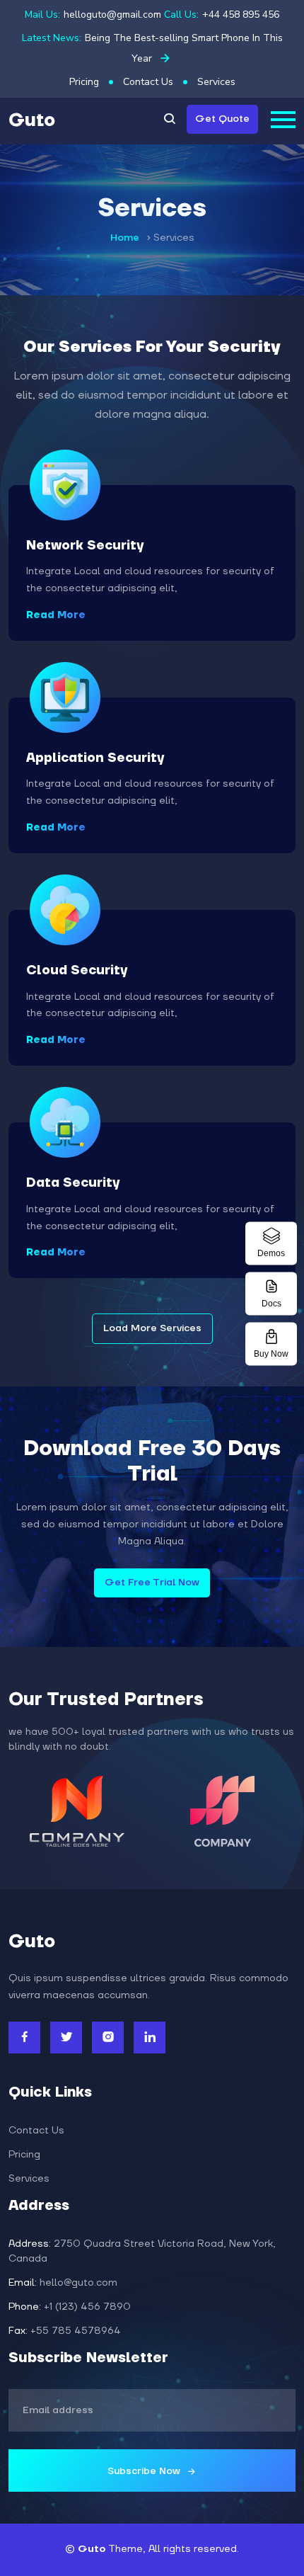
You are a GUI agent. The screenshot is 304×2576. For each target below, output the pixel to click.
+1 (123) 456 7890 (70, 2307)
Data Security (73, 1183)
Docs (271, 1304)
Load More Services (152, 1328)
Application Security (95, 758)
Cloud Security (77, 970)
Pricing (84, 82)
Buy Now (271, 1354)
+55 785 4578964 (65, 2331)
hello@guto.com (63, 2283)
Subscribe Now (145, 2471)
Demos (271, 1253)
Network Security (85, 546)
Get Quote (222, 119)
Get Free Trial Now (152, 1583)
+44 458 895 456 (241, 15)
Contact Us (148, 82)
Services (216, 82)
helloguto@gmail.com (112, 15)
